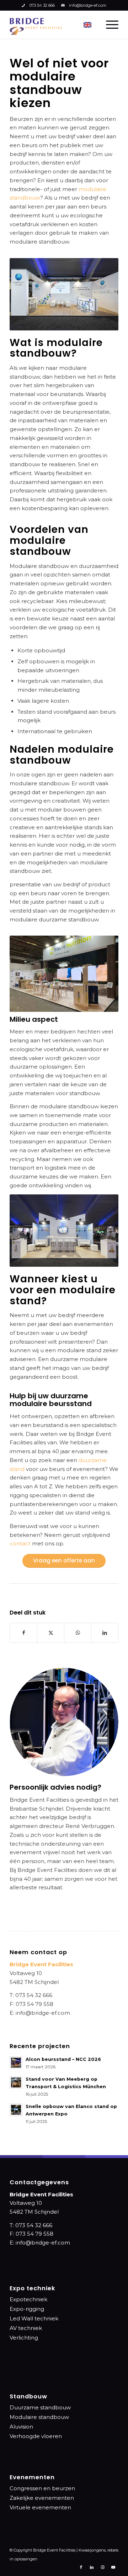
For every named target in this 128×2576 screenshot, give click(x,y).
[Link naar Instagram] (102, 2567)
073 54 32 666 (42, 5)
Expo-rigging (27, 2309)
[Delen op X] (51, 1633)
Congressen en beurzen (42, 2488)
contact (20, 1543)
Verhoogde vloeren (36, 2436)
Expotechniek (28, 2299)
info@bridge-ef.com (88, 5)
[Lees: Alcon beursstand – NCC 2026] (16, 2063)
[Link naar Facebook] (81, 2567)
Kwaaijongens (92, 2550)
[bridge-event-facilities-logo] (36, 24)
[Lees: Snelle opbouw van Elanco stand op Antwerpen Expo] (16, 2110)
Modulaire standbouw (39, 2417)
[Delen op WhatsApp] (78, 1633)
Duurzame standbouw (40, 2407)
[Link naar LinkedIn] (92, 2567)
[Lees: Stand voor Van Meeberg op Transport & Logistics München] (16, 2082)
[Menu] (109, 24)
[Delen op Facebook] (23, 1633)
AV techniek (26, 2328)
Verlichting (24, 2338)
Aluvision (21, 2427)
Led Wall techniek (34, 2318)
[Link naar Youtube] (113, 2567)
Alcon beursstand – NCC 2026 (63, 2059)
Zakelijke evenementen (42, 2498)
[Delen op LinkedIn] (105, 1633)
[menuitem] (109, 24)
